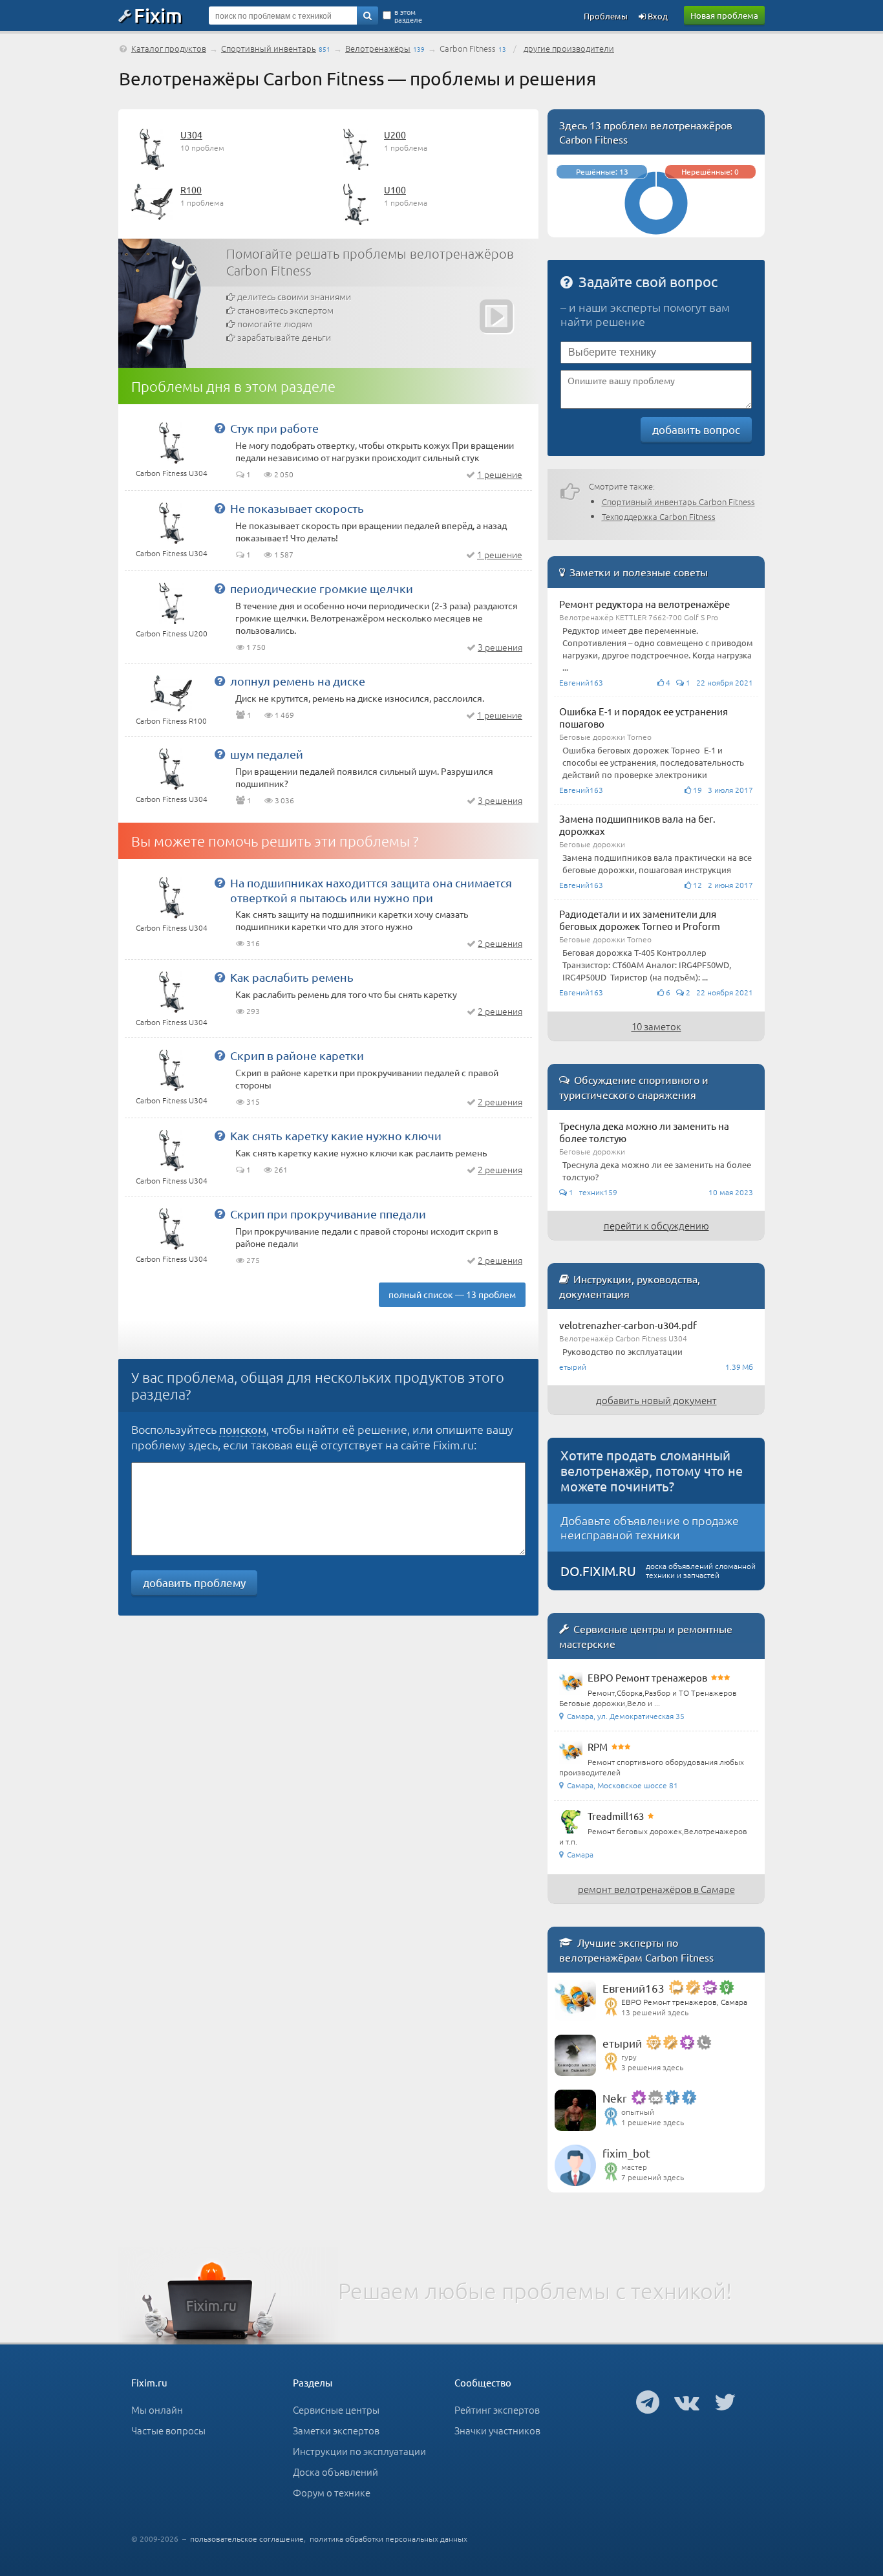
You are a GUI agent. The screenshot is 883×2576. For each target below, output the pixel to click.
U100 (395, 189)
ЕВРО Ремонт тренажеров (647, 1677)
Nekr (615, 2098)
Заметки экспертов (336, 2430)
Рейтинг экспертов (497, 2409)
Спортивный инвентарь (269, 48)
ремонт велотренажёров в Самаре (656, 1889)
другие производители (569, 48)
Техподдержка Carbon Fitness (659, 516)
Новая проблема (724, 15)
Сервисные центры (336, 2409)
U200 (395, 135)
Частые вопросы (168, 2430)
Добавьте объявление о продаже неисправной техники (650, 1527)
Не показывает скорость (297, 508)
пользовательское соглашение (247, 2538)
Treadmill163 (616, 1816)
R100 (191, 189)
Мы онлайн (157, 2409)
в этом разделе (408, 16)
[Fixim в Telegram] (648, 2401)
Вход (657, 16)
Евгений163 (633, 1988)
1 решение (500, 474)
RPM (598, 1747)
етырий (622, 2043)
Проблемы (606, 16)
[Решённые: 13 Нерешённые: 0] (656, 231)
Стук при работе (274, 428)
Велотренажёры (378, 48)
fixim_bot (626, 2153)
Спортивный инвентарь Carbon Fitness (678, 502)
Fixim (158, 15)
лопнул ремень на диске (298, 681)
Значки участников (497, 2430)
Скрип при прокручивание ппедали (328, 1214)
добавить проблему (194, 1582)
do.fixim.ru (598, 1571)
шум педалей (267, 754)
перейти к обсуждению (656, 1225)
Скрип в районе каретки (297, 1055)
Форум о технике (332, 2492)
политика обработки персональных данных (388, 2538)
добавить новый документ (656, 1400)
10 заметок (656, 1026)
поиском (243, 1429)
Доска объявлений (335, 2472)
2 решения (500, 943)
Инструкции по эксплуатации (359, 2451)
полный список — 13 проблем (452, 1294)
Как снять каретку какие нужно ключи (336, 1135)
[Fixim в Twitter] (725, 2401)
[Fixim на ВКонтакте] (687, 2401)
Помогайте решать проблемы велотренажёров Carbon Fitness (370, 262)
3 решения (500, 647)
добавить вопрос (696, 429)
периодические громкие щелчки (322, 588)
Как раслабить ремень (292, 977)
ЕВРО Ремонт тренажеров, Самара (684, 2002)
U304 (191, 135)
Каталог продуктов (169, 48)
